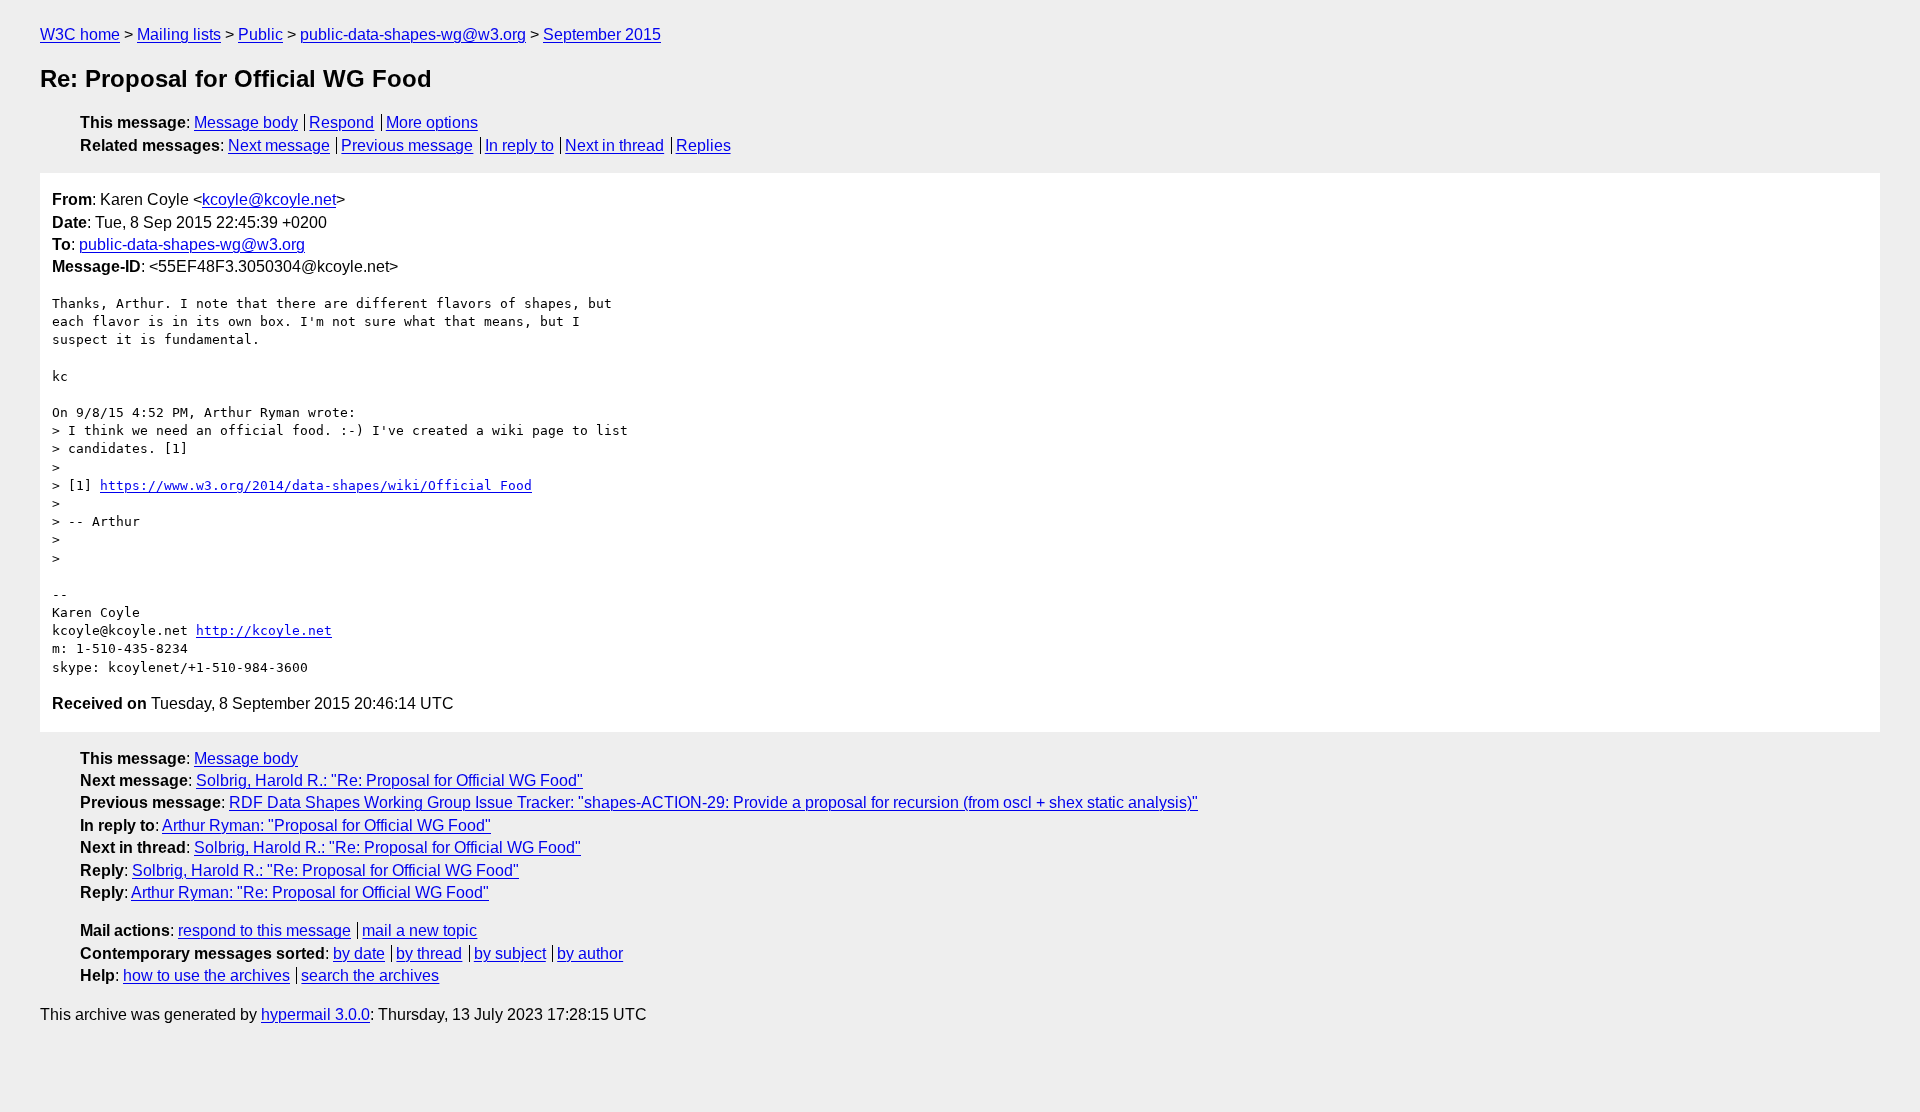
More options (432, 122)
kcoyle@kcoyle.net (269, 199)
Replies (703, 145)
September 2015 (602, 34)
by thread (429, 953)
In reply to (519, 145)
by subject (510, 953)
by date (359, 953)
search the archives (370, 975)
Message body (246, 122)
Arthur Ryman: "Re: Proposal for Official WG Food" (310, 892)
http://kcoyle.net (264, 630)
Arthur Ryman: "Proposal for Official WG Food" (326, 825)
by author (590, 953)
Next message (279, 145)
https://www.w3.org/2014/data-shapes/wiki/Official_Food (316, 485)
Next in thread (614, 145)
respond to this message (264, 930)
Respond (341, 122)
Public (260, 34)
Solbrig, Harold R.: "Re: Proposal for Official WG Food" (389, 780)
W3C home (80, 34)
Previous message (407, 145)
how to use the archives (206, 975)
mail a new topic (419, 930)
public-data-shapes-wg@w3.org (413, 34)
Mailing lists (179, 34)
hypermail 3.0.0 (315, 1014)
